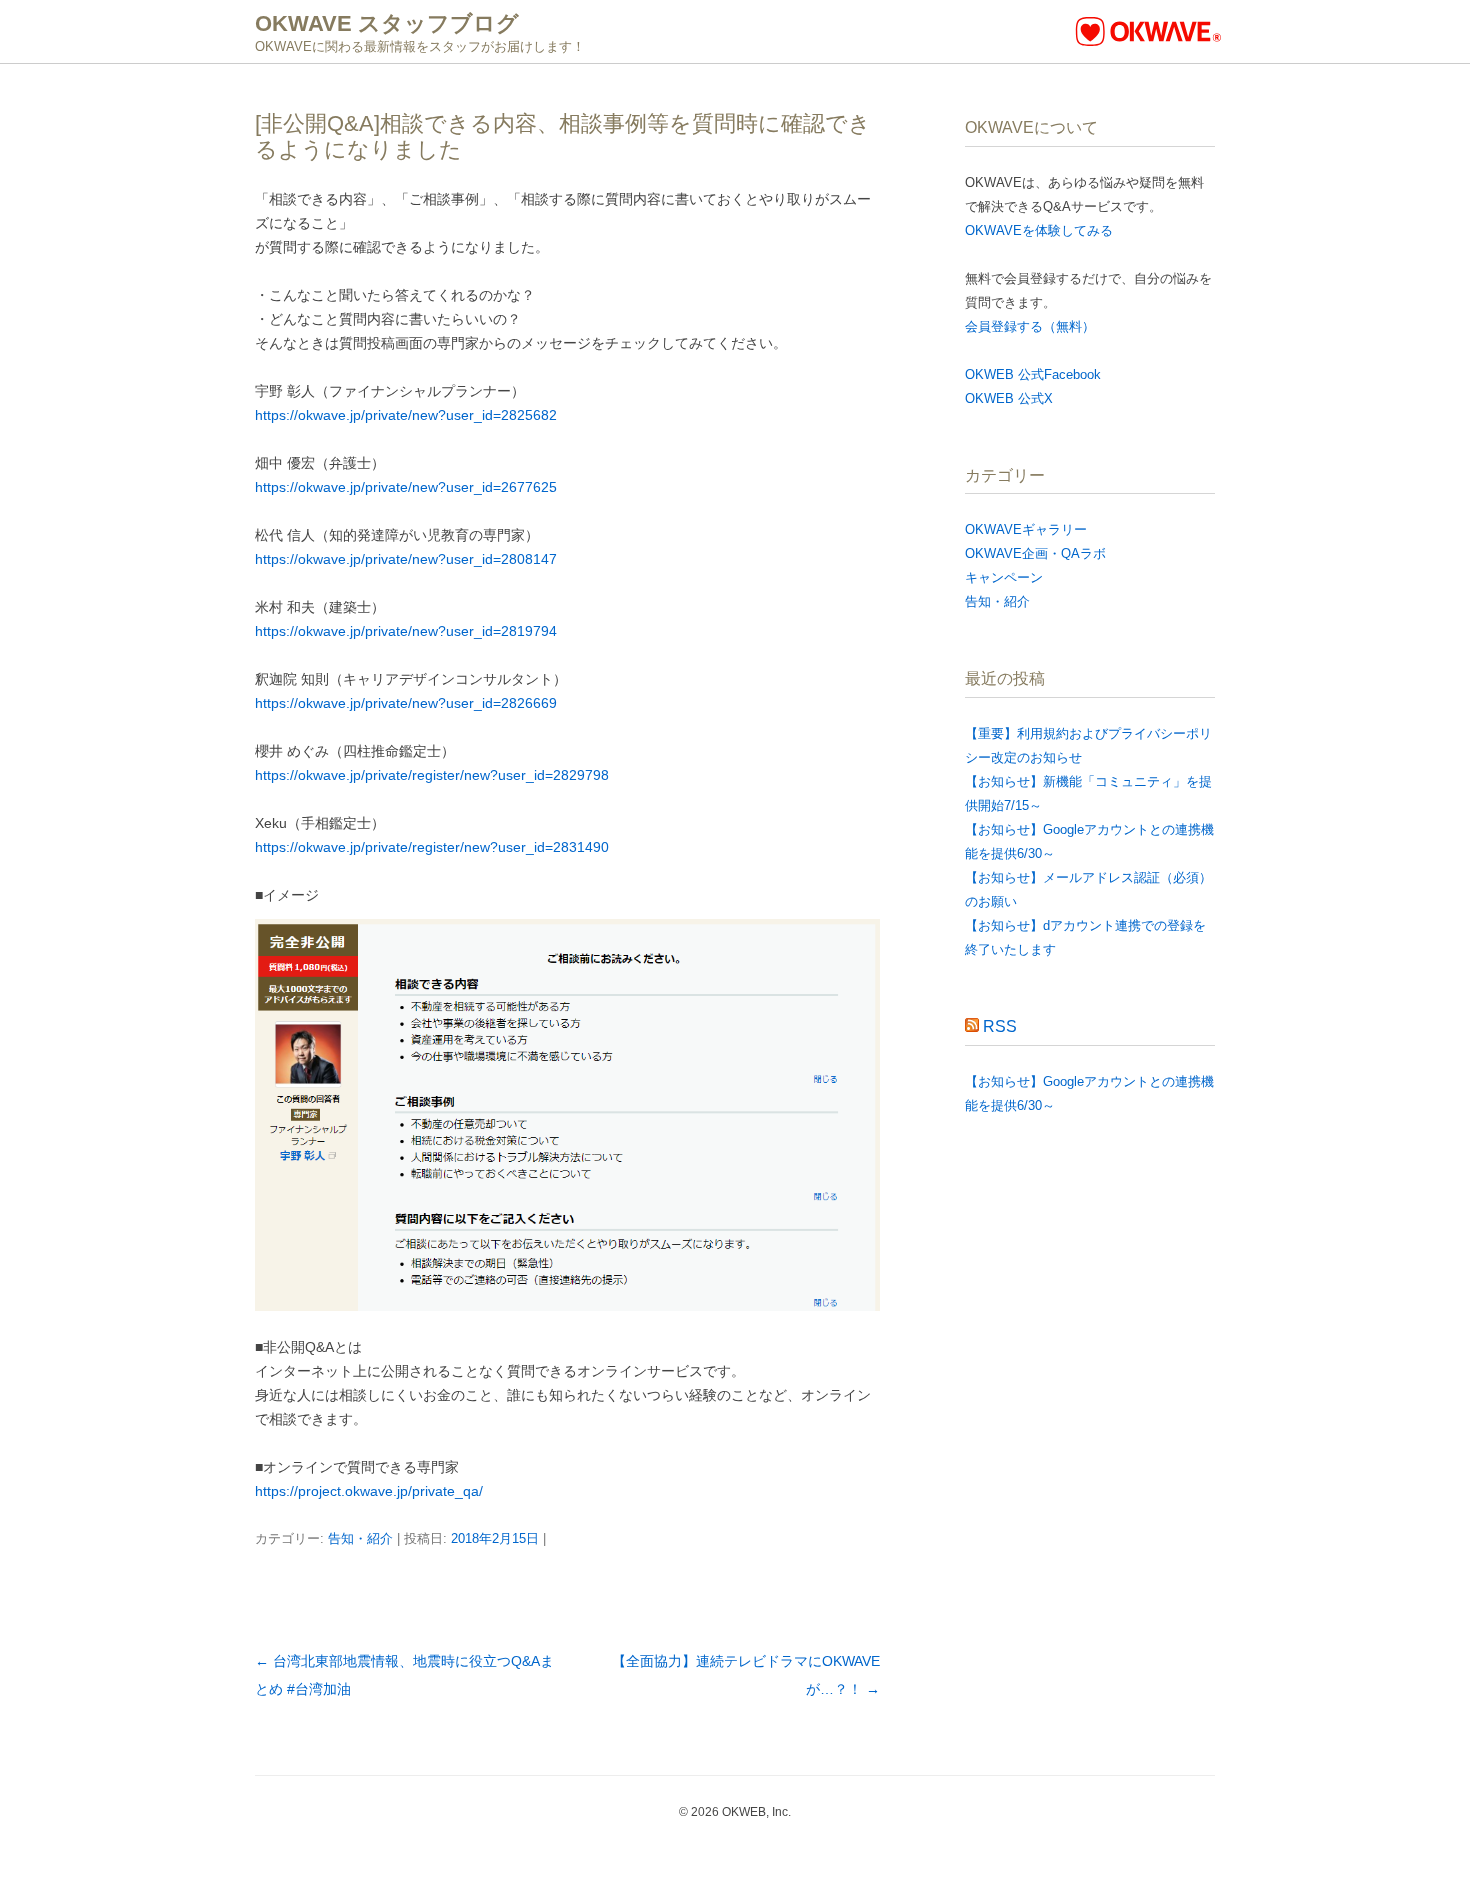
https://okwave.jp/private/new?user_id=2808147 (406, 559)
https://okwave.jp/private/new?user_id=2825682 (406, 415)
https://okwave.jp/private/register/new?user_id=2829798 (432, 775)
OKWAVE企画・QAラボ (1035, 553)
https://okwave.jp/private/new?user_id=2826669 (406, 703)
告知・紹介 (360, 1538)
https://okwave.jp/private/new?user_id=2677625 (406, 487)
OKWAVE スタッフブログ (387, 23)
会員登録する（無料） (1030, 326)
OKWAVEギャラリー (1026, 529)
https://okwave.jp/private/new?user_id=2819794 (406, 631)
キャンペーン (1004, 577)
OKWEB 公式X (1009, 398)
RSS (1000, 1026)
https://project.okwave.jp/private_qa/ (369, 1491)
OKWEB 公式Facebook (1033, 374)
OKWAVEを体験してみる (1039, 230)
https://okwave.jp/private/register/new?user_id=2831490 (432, 847)
